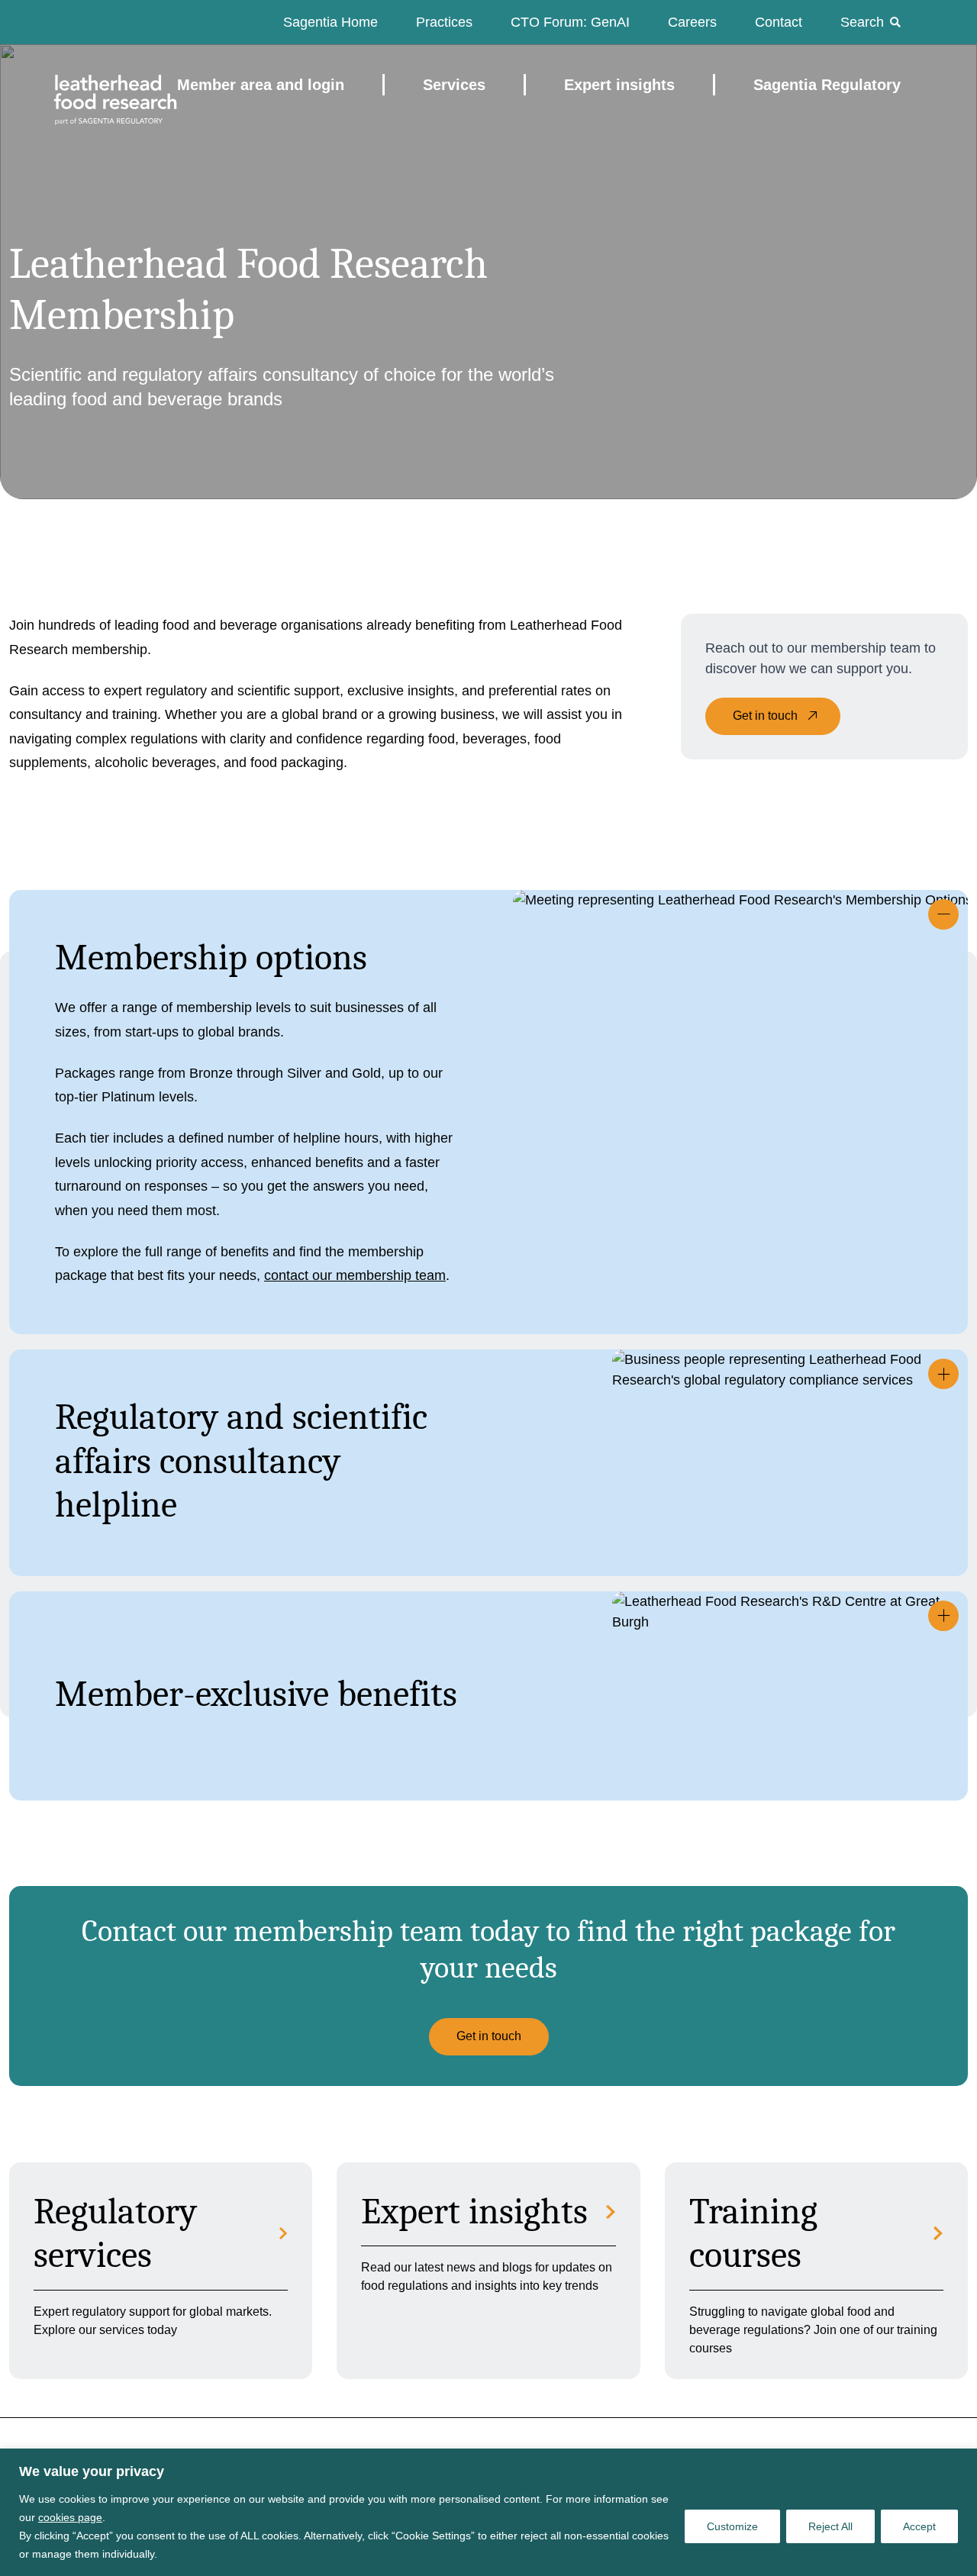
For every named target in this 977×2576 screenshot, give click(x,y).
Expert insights (619, 85)
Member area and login (261, 85)
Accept (919, 2526)
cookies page (70, 2517)
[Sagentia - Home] (89, 85)
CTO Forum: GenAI (570, 22)
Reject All (830, 2526)
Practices (444, 22)
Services (454, 85)
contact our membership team (355, 1275)
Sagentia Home (331, 22)
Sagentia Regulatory (827, 85)
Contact (779, 22)
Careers (692, 22)
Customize (732, 2526)
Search (862, 22)
